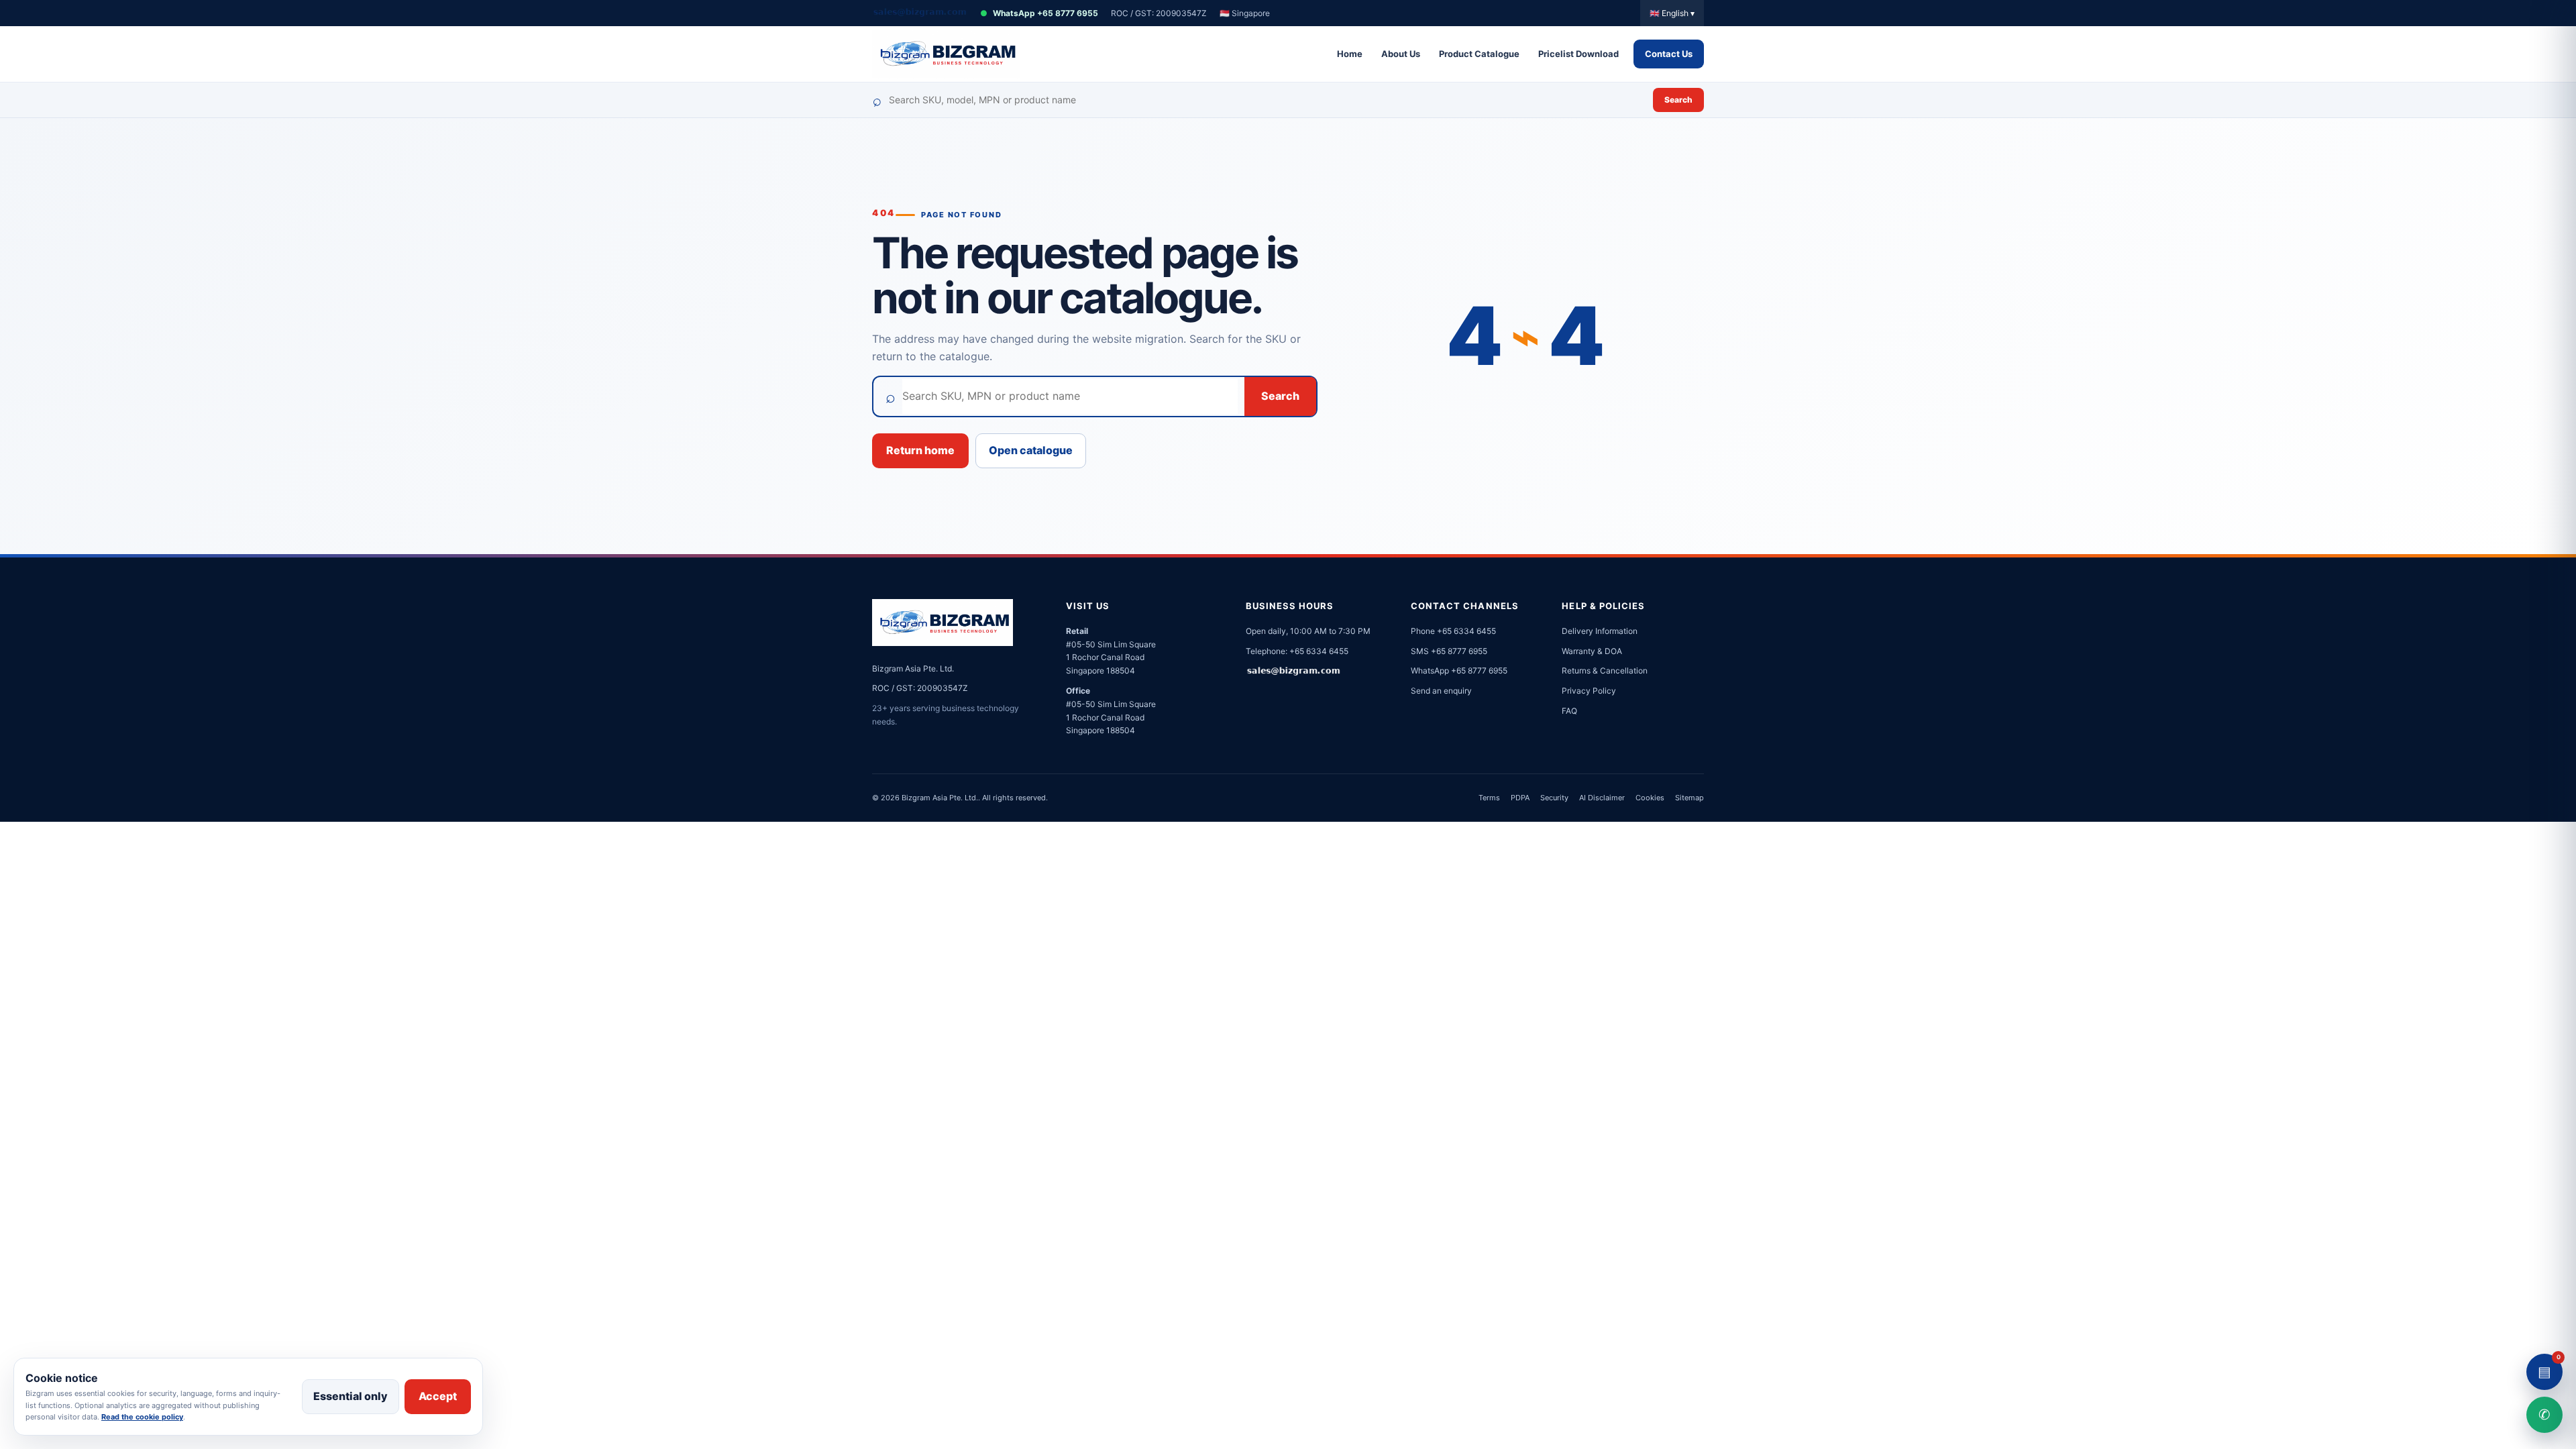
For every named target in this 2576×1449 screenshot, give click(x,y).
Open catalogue (1031, 450)
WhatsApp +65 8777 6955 (1039, 13)
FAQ (1569, 711)
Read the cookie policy (142, 1417)
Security (1554, 798)
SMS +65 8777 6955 (1449, 651)
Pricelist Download (1578, 54)
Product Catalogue (1479, 54)
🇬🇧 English (1672, 13)
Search (1678, 100)
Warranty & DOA (1592, 651)
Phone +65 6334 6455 (1453, 631)
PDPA (1520, 798)
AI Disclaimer (1602, 798)
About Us (1401, 54)
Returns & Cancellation (1605, 670)
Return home (920, 450)
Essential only (351, 1396)
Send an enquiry (1441, 691)
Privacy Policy (1589, 691)
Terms (1489, 798)
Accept (438, 1396)
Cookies (1650, 798)
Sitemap (1689, 798)
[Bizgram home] (946, 54)
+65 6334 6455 (1319, 651)
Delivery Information (1600, 631)
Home (1350, 54)
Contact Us (1669, 54)
